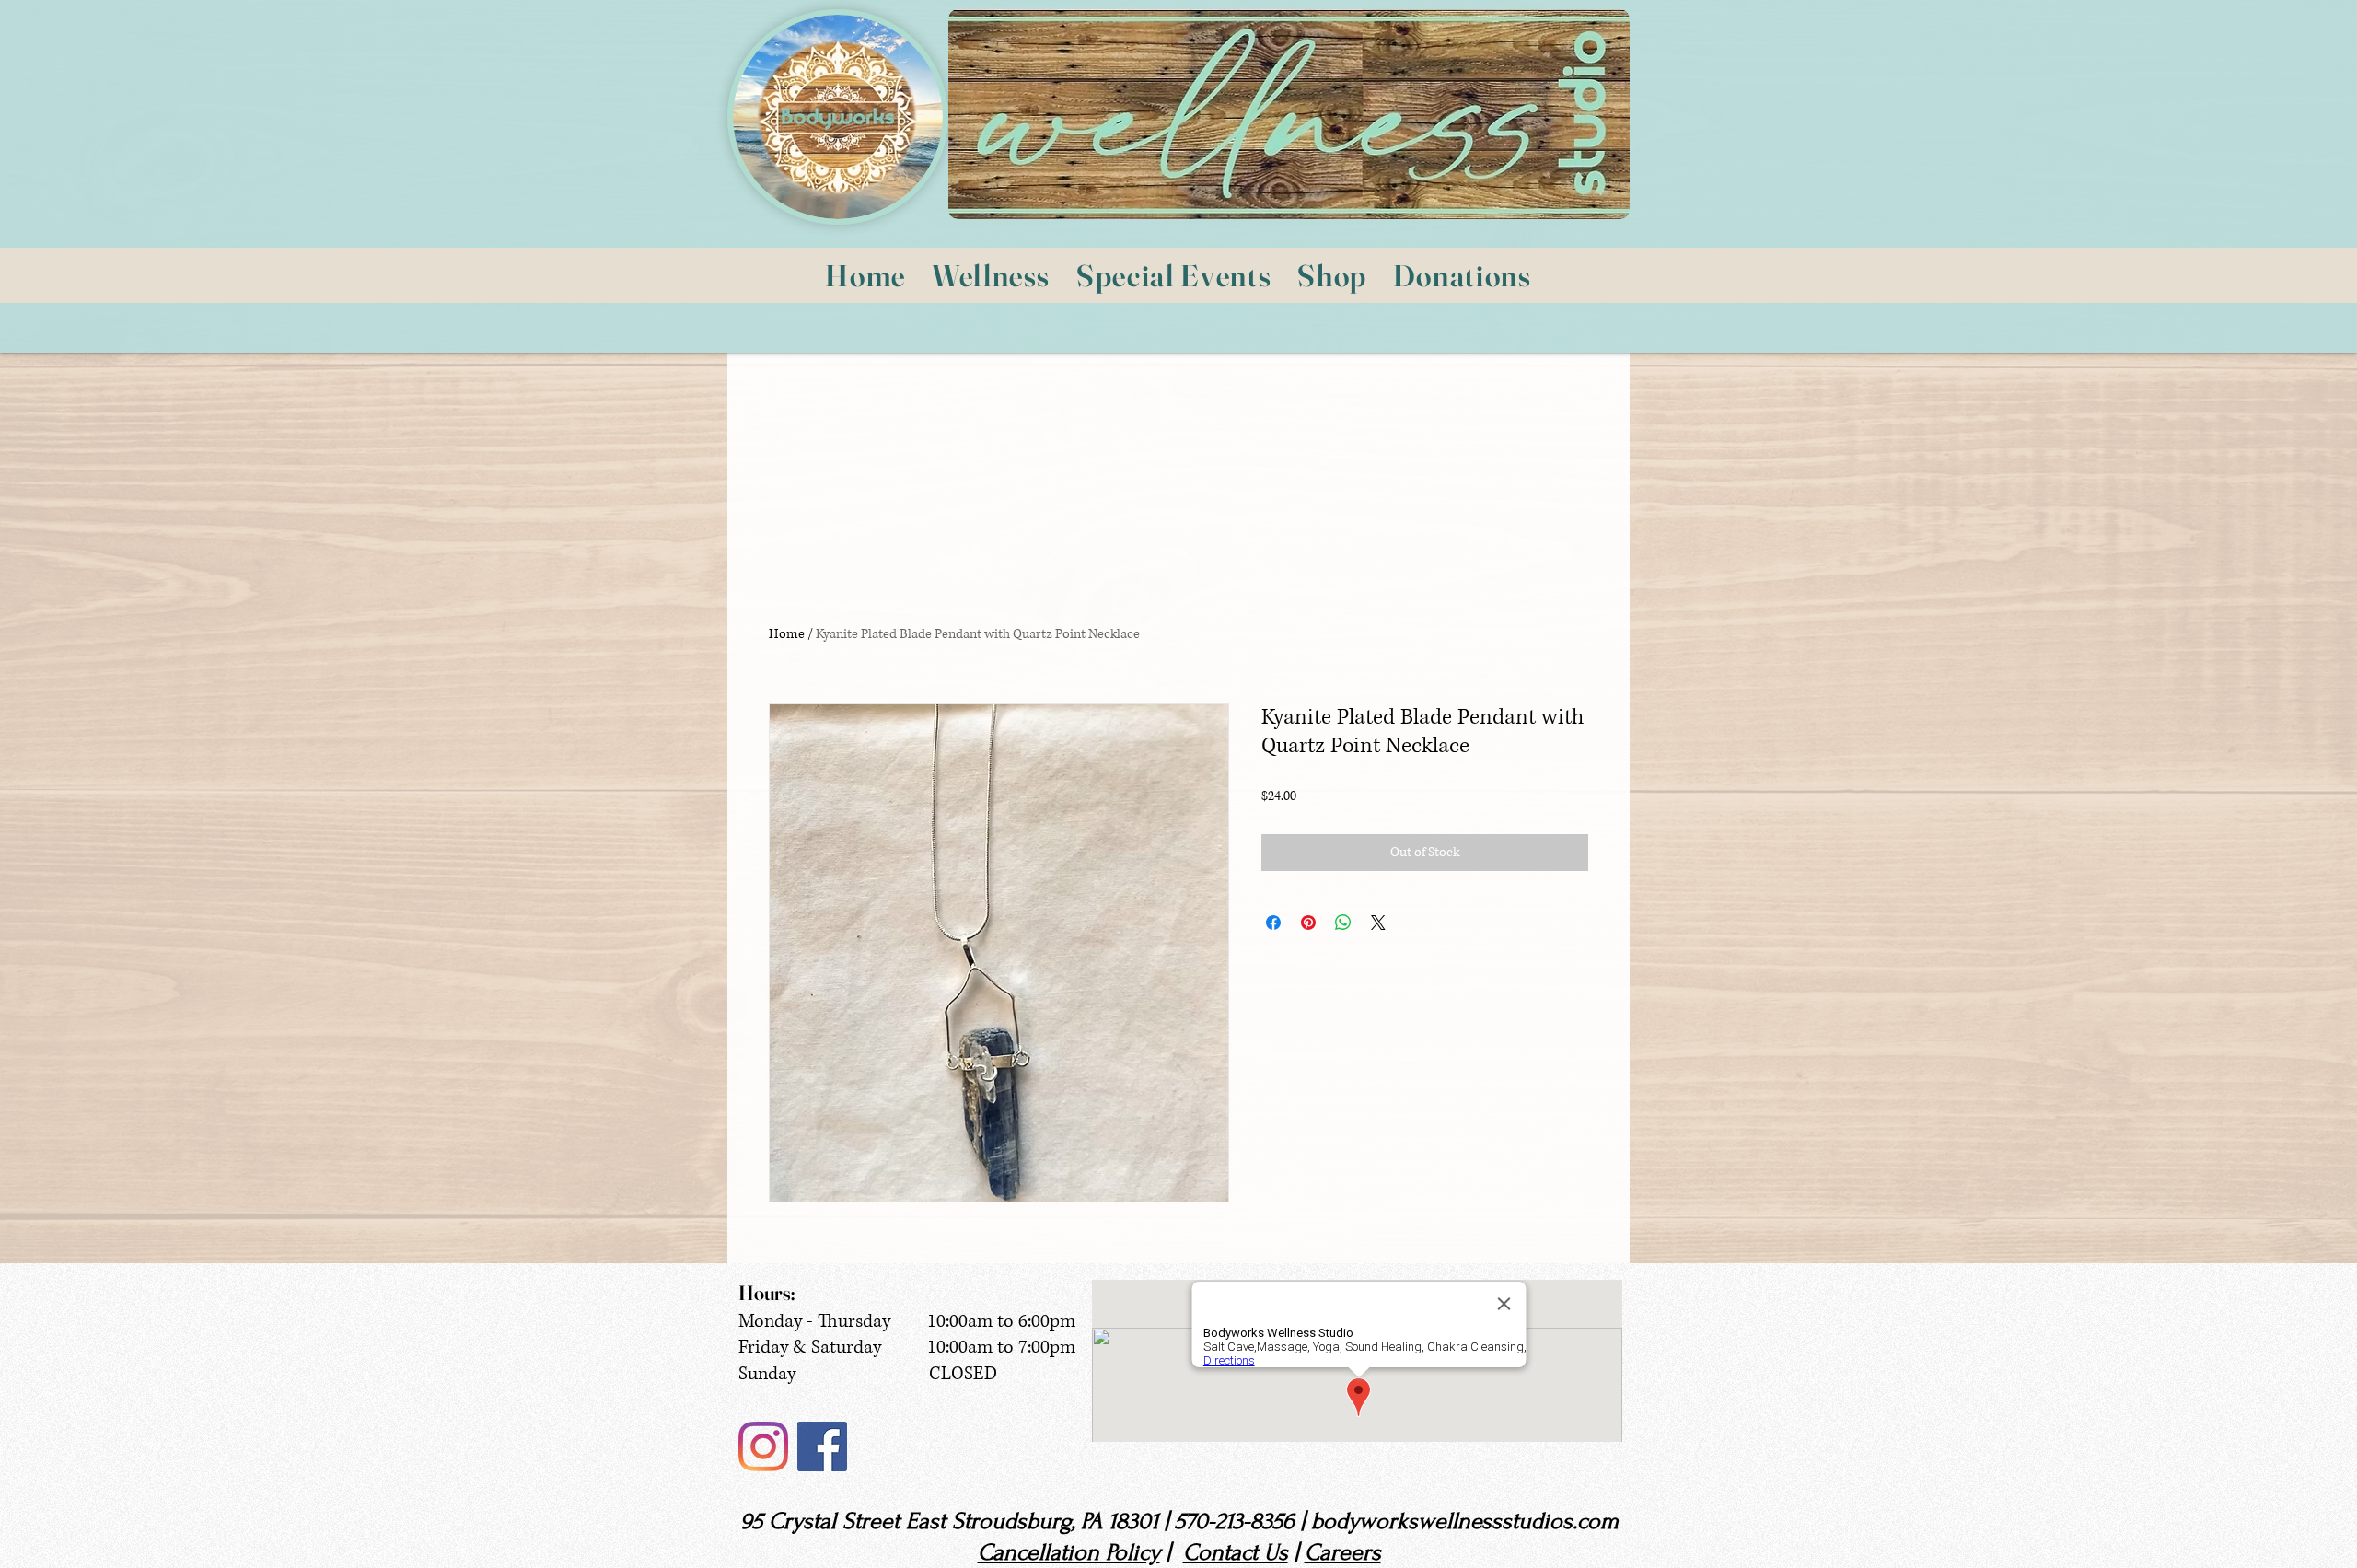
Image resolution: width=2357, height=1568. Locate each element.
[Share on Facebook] (1273, 923)
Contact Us (1236, 1552)
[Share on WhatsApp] (1343, 923)
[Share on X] (1378, 923)
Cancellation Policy (1069, 1552)
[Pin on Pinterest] (1308, 923)
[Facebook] (822, 1446)
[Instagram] (763, 1446)
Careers (1343, 1552)
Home (787, 634)
